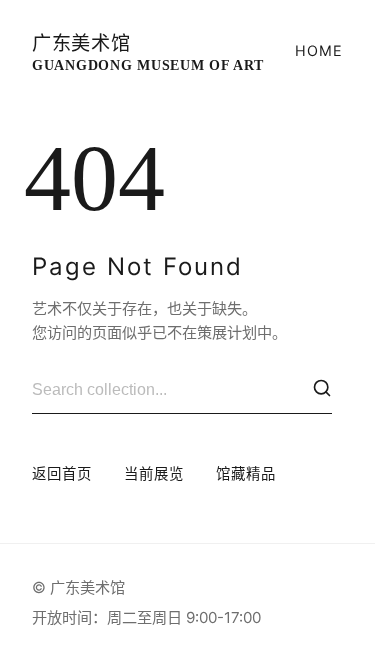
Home (319, 50)
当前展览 (154, 473)
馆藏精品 (246, 473)
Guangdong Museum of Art (148, 53)
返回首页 (62, 473)
